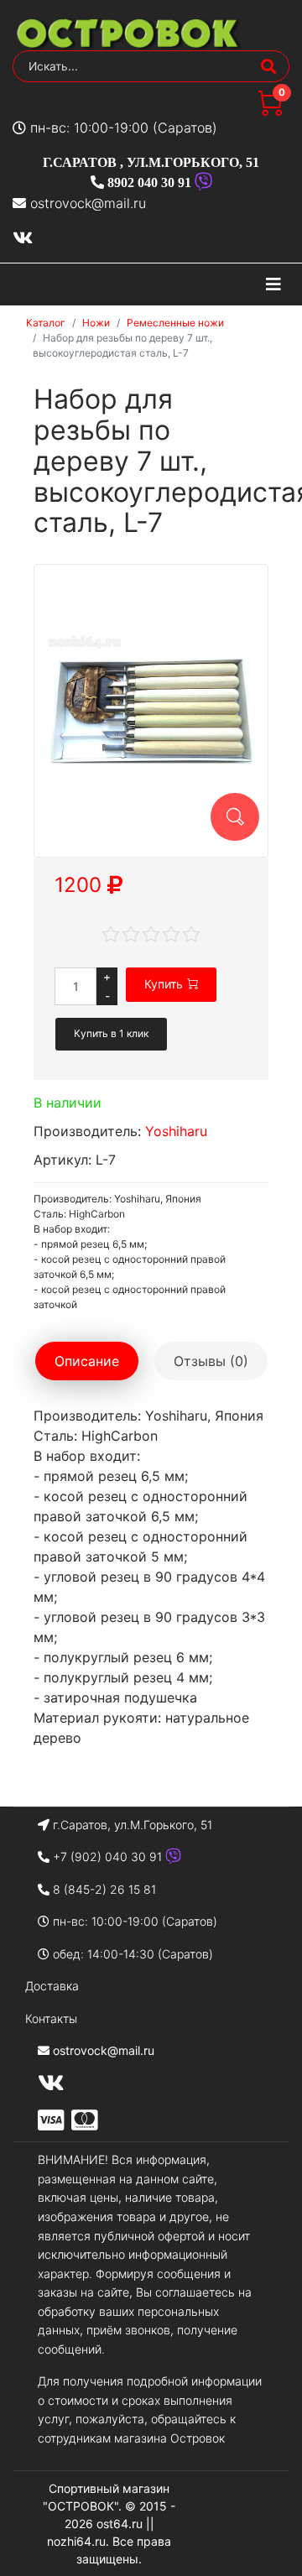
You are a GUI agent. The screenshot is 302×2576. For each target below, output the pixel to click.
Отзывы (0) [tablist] (211, 1361)
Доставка (52, 1986)
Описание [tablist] (87, 1361)
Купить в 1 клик (111, 1033)
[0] (270, 111)
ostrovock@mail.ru (88, 203)
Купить (164, 984)
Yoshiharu (176, 1131)
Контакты (51, 2018)
